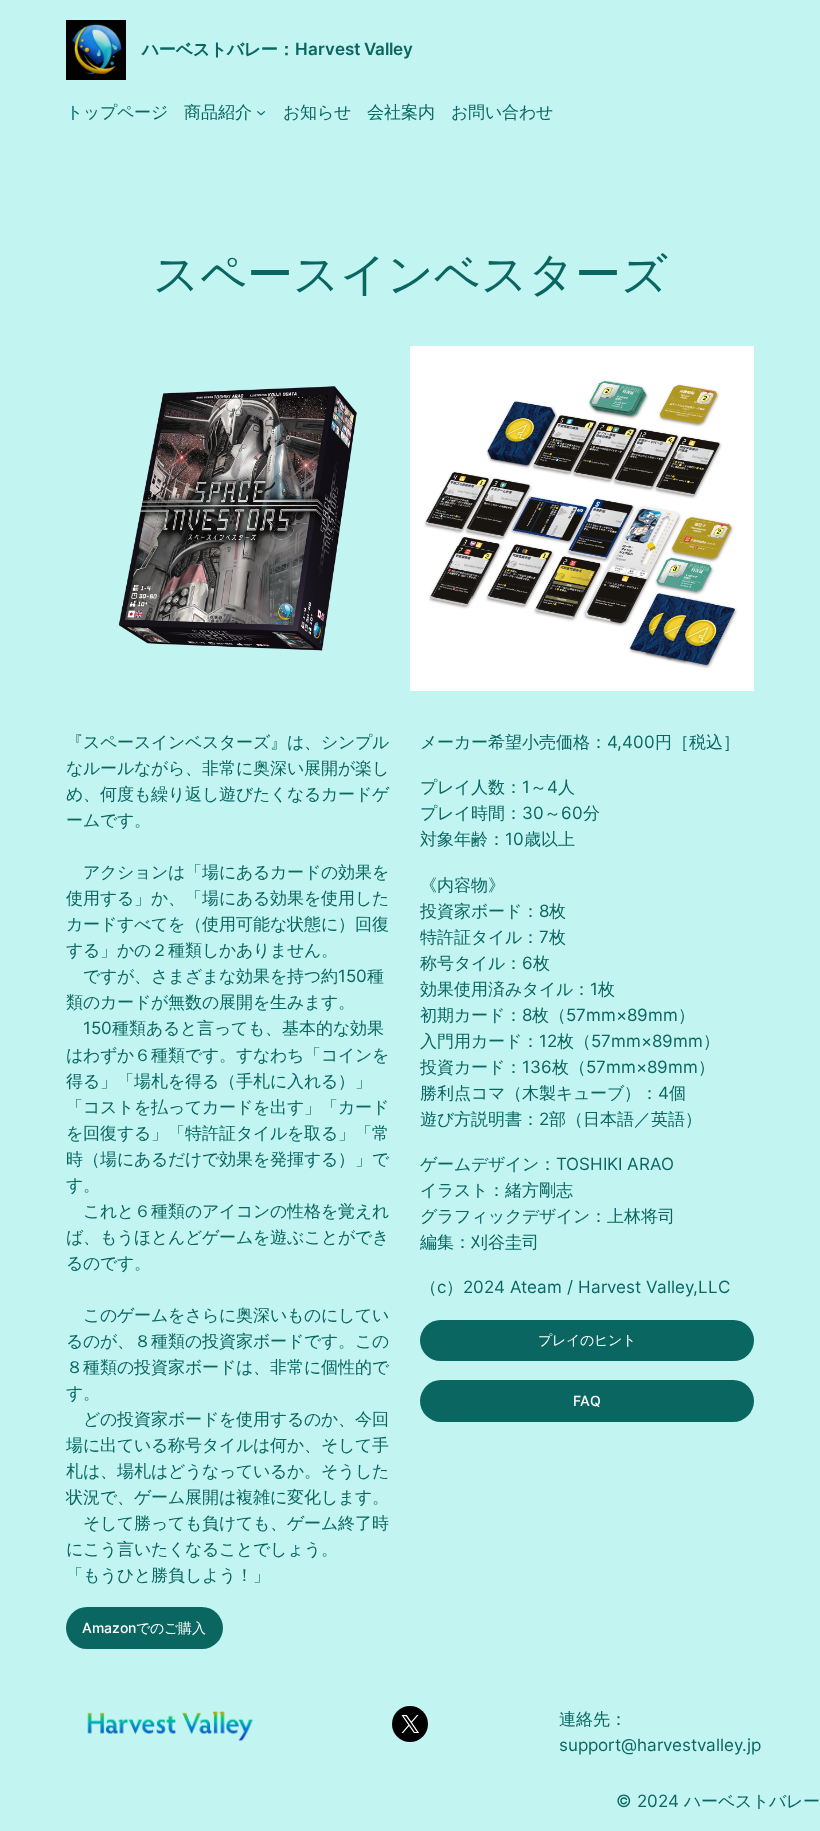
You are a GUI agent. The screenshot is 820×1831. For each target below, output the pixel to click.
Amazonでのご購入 (144, 1627)
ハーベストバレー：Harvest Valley (277, 49)
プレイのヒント (587, 1339)
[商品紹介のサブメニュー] (261, 112)
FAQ (587, 1400)
